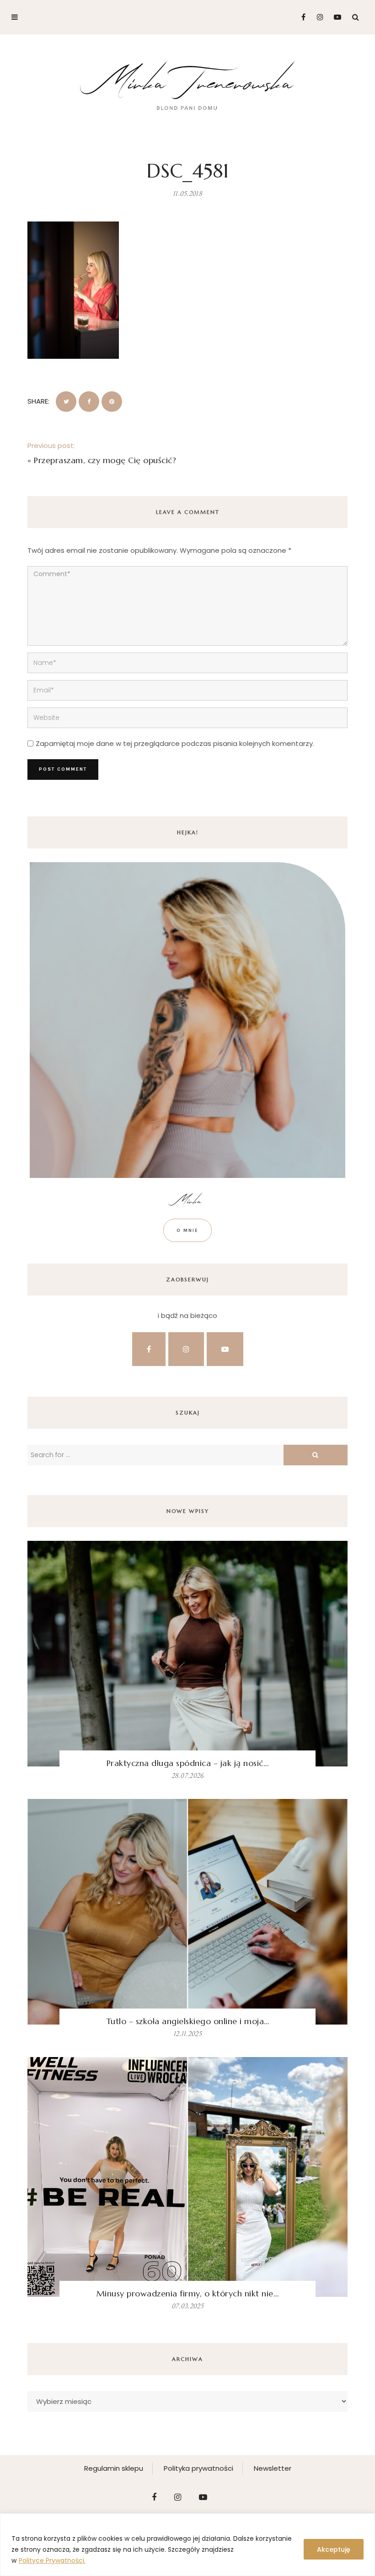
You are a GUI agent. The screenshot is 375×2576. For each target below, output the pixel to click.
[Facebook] (300, 17)
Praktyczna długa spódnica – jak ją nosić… (188, 1763)
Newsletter (273, 2468)
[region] (187, 2545)
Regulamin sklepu (114, 2468)
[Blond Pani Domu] (188, 84)
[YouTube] (335, 17)
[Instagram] (318, 17)
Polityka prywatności (198, 2468)
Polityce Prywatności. (52, 2560)
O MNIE (187, 1230)
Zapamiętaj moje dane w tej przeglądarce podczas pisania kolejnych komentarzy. (175, 743)
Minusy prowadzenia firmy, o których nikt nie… (188, 2293)
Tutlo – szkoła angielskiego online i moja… (188, 2021)
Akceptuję (334, 2549)
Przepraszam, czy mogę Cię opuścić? (105, 460)
